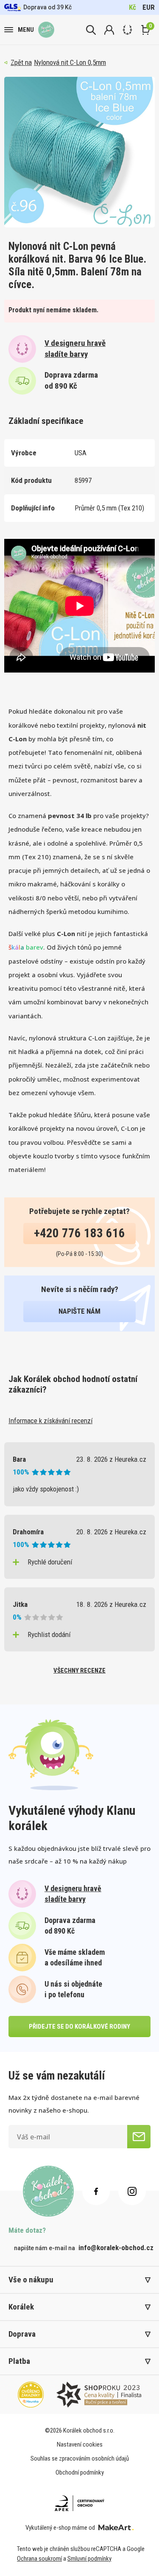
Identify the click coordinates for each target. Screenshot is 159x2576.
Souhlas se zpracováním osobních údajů (80, 2458)
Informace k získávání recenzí (50, 1421)
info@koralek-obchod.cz (116, 2248)
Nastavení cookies (80, 2444)
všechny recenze (79, 1671)
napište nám (79, 1311)
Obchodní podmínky (80, 2472)
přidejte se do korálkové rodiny (79, 2027)
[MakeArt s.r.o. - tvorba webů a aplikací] (116, 2528)
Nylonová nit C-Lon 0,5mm (70, 62)
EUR (149, 7)
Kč (132, 7)
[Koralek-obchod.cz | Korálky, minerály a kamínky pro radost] (46, 30)
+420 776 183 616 (79, 1233)
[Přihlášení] (109, 30)
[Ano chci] (139, 2137)
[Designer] (127, 30)
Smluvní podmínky (89, 2559)
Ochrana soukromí (39, 2559)
